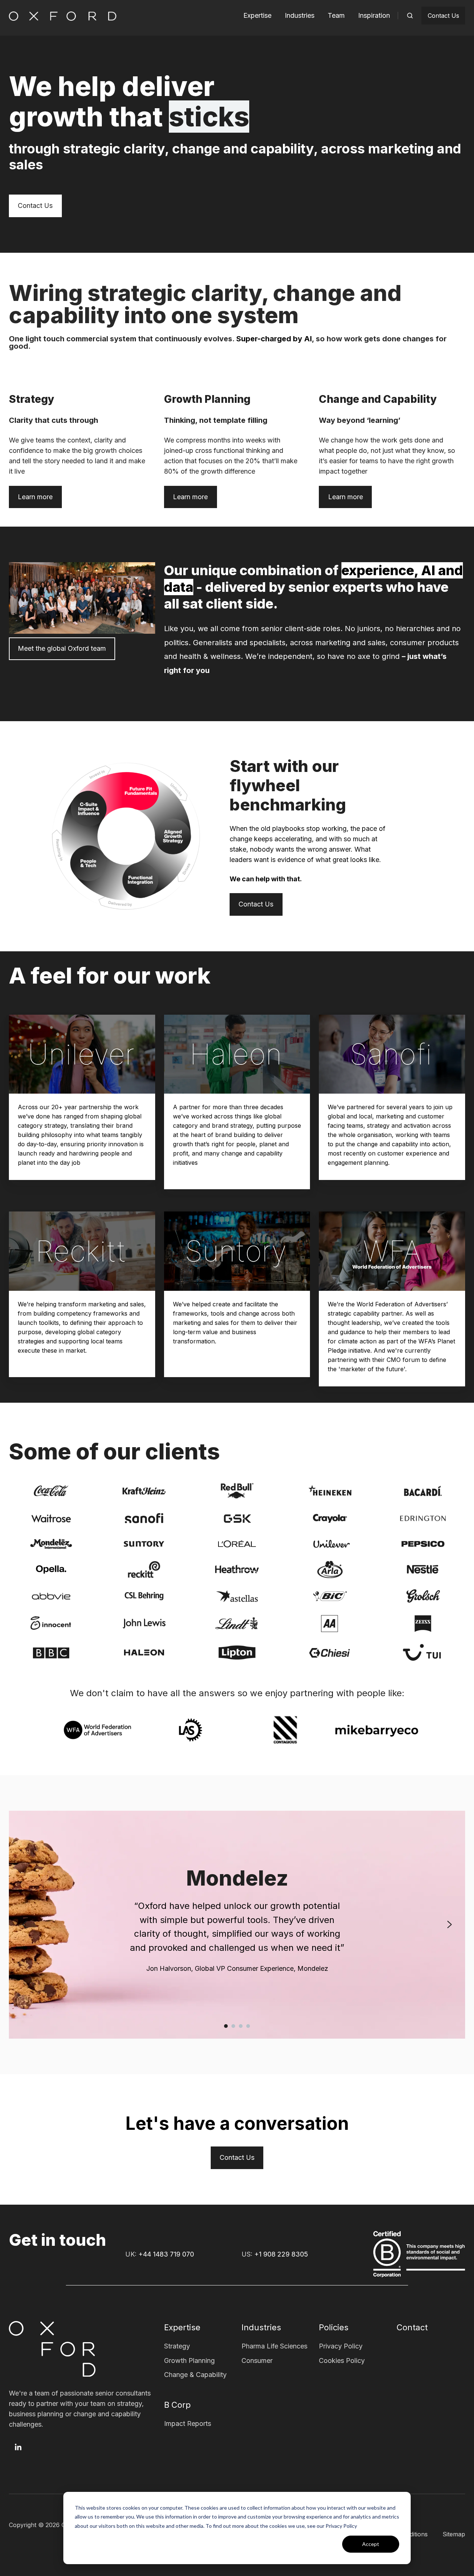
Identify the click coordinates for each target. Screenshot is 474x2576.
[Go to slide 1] (226, 2026)
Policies (334, 2327)
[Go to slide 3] (241, 2026)
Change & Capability (195, 2375)
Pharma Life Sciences (274, 2346)
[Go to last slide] (24, 1924)
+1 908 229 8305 (281, 2254)
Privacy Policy (341, 2346)
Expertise (257, 15)
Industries (300, 15)
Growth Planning (189, 2360)
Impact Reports (188, 2424)
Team (336, 15)
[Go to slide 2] (233, 2026)
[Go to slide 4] (248, 2026)
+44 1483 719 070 (166, 2254)
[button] (410, 16)
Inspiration (374, 15)
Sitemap (454, 2534)
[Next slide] (450, 1924)
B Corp (177, 2405)
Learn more (35, 497)
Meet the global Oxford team (62, 648)
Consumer (257, 2360)
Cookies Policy (342, 2360)
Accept (371, 2544)
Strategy (177, 2346)
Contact (412, 2327)
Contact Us (443, 16)
